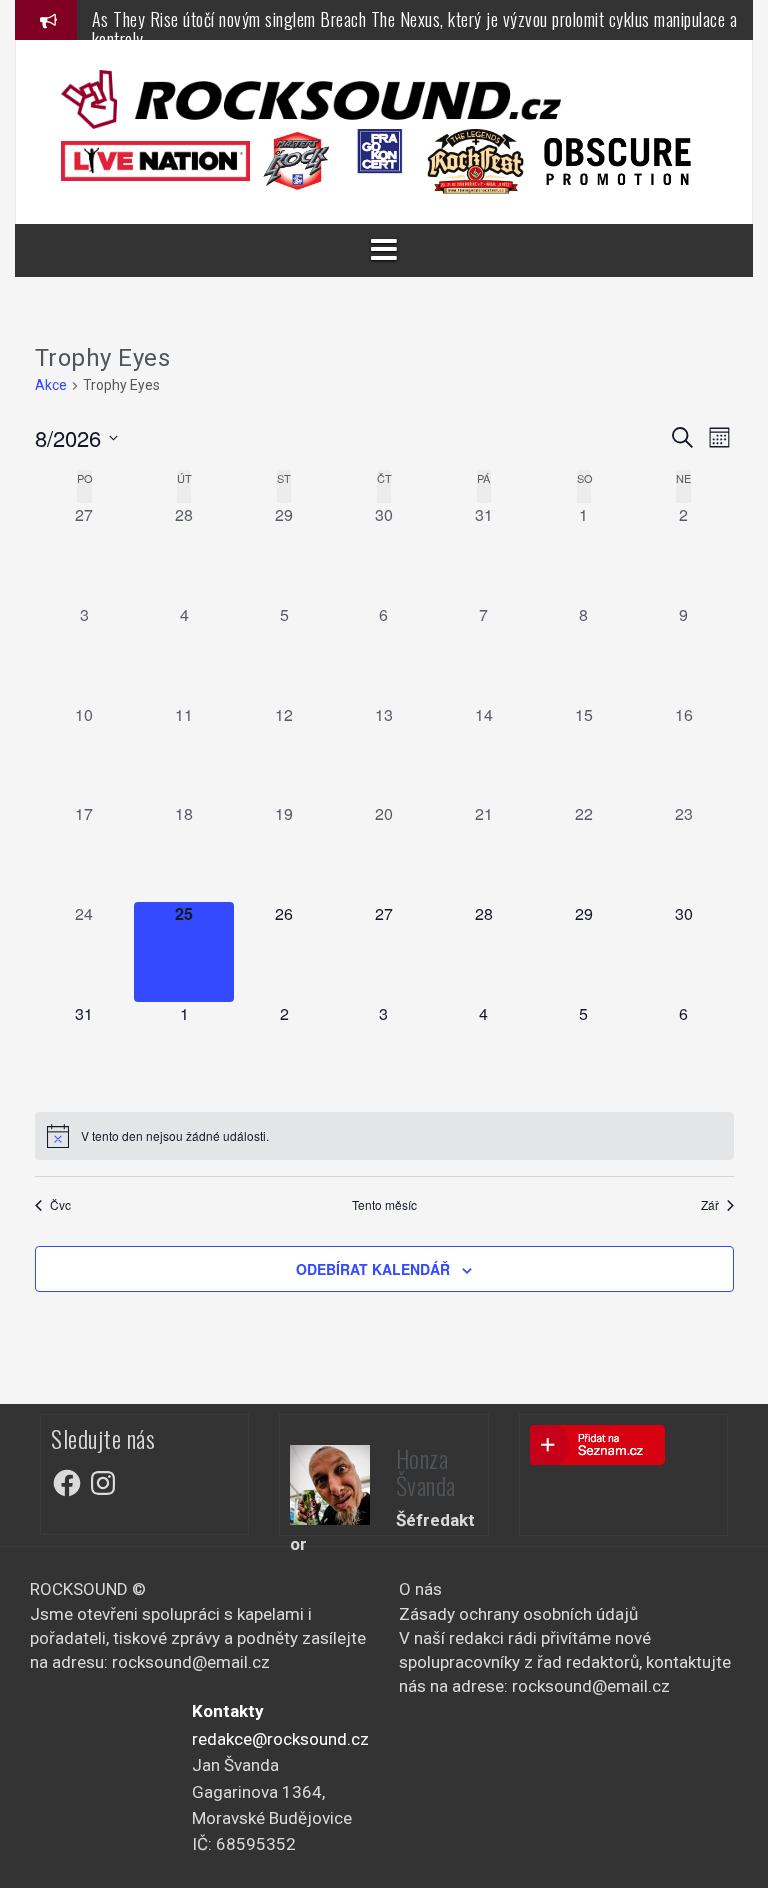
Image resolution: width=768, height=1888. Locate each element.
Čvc (60, 1205)
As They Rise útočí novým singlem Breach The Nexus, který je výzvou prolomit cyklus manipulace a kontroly (415, 29)
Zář (710, 1205)
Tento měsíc (384, 1205)
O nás (420, 1589)
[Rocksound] (311, 98)
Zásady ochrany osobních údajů (518, 1614)
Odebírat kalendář (373, 1269)
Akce (51, 385)
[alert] (384, 1136)
